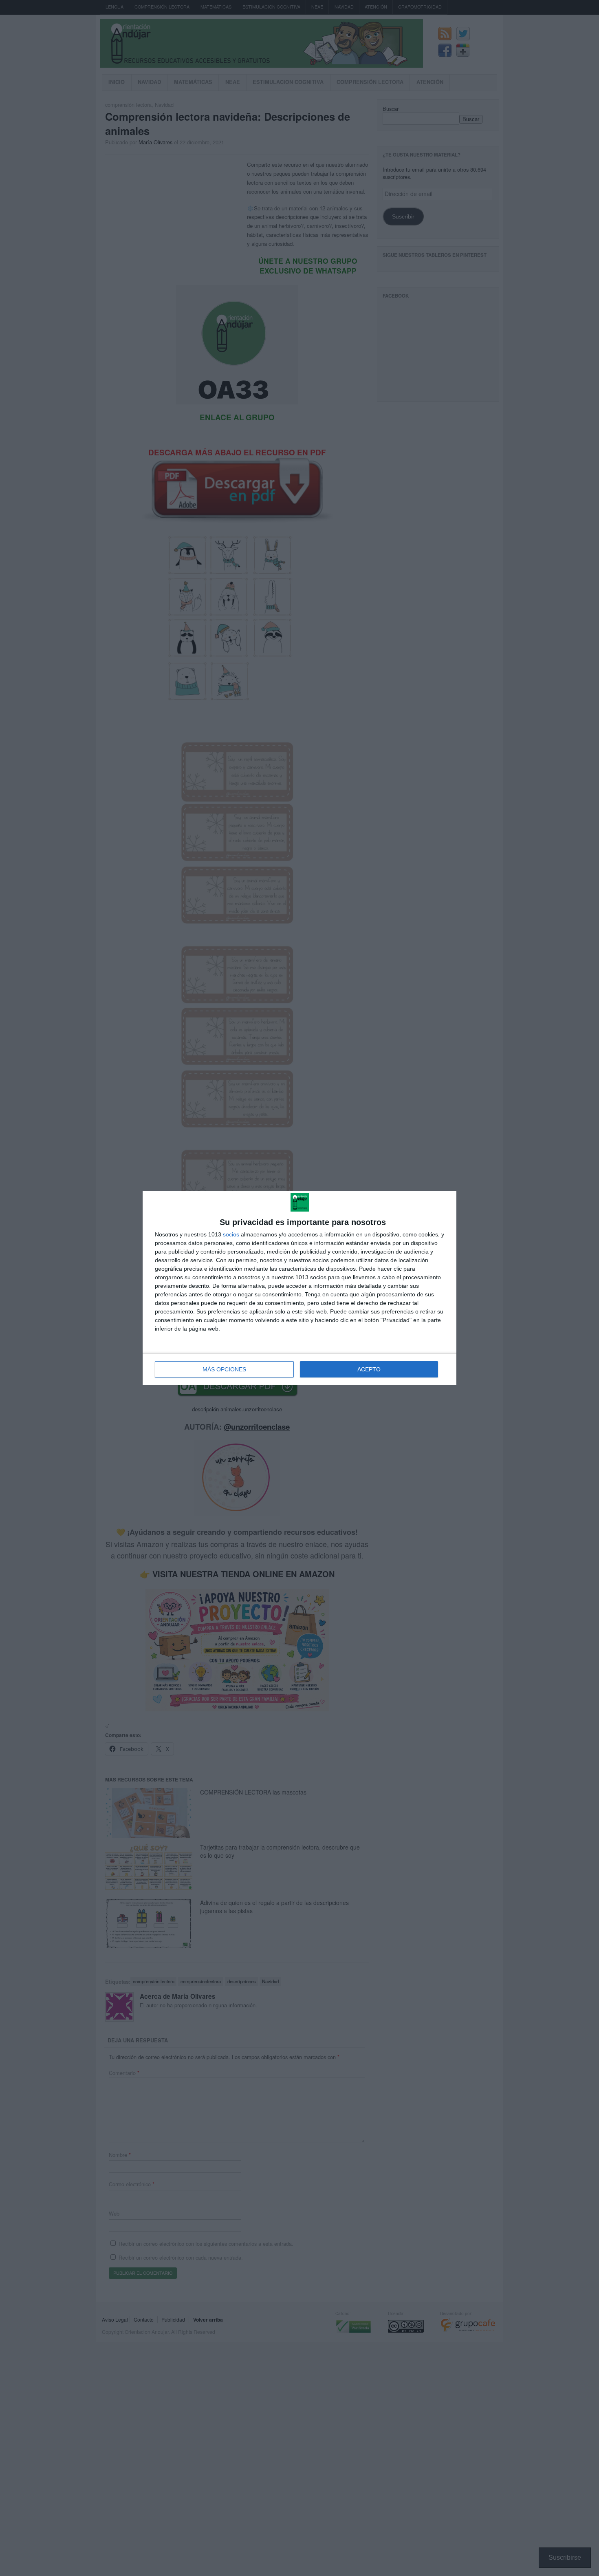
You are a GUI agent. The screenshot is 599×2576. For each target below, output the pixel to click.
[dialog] (299, 1288)
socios (231, 1234)
